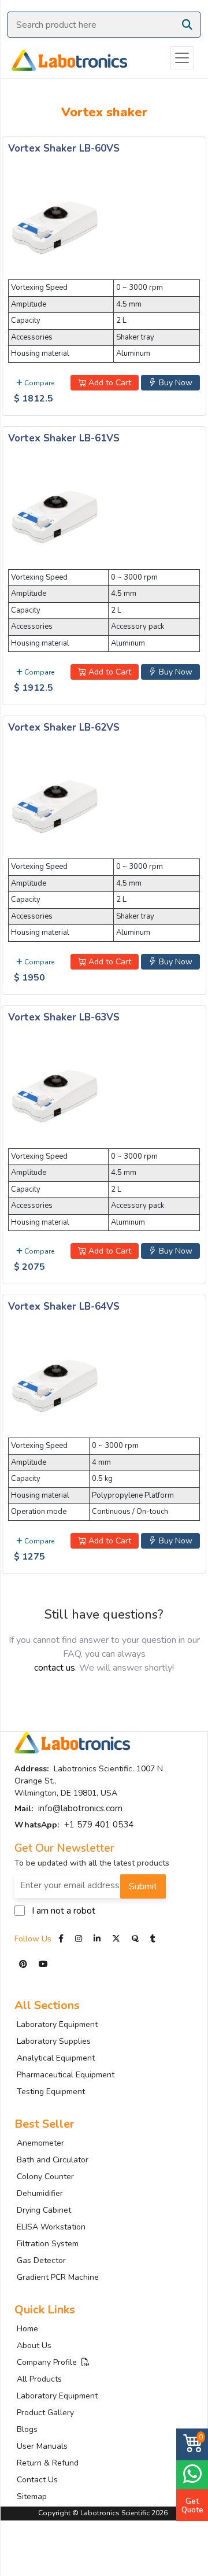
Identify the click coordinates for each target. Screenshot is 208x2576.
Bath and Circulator (53, 2160)
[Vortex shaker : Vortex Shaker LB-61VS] (54, 515)
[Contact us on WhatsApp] (192, 2473)
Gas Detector (41, 2260)
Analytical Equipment (56, 2058)
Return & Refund (48, 2463)
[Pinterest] (24, 1964)
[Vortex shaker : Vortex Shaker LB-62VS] (54, 805)
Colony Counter (45, 2177)
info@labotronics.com (80, 1808)
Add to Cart (109, 383)
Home (27, 2329)
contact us (55, 1668)
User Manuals (42, 2446)
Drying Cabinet (44, 2210)
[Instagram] (79, 1939)
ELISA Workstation (51, 2227)
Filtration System (48, 2244)
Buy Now (174, 383)
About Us (34, 2345)
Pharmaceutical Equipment (66, 2075)
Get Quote (192, 2505)
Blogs (27, 2429)
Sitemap (32, 2496)
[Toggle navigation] (182, 58)
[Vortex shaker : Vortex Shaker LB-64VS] (54, 1384)
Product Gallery (45, 2413)
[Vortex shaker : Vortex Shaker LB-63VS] (54, 1094)
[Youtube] (43, 1964)
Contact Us (37, 2480)
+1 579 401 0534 (99, 1825)
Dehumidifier (40, 2193)
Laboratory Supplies (54, 2041)
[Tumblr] (153, 1939)
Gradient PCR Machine (58, 2277)
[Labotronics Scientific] (64, 58)
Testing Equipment (51, 2092)
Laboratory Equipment (57, 2024)
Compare (38, 383)
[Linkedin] (97, 1939)
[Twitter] (116, 1939)
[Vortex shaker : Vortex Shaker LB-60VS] (54, 226)
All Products (39, 2379)
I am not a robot (64, 1911)
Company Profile (49, 2362)
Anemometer (40, 2143)
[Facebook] (62, 1939)
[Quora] (136, 1939)
